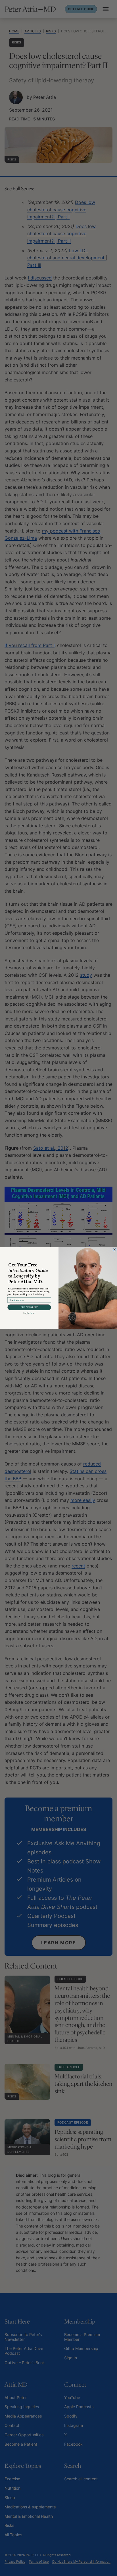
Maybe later (29, 1313)
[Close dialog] (114, 1250)
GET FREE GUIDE (29, 1307)
